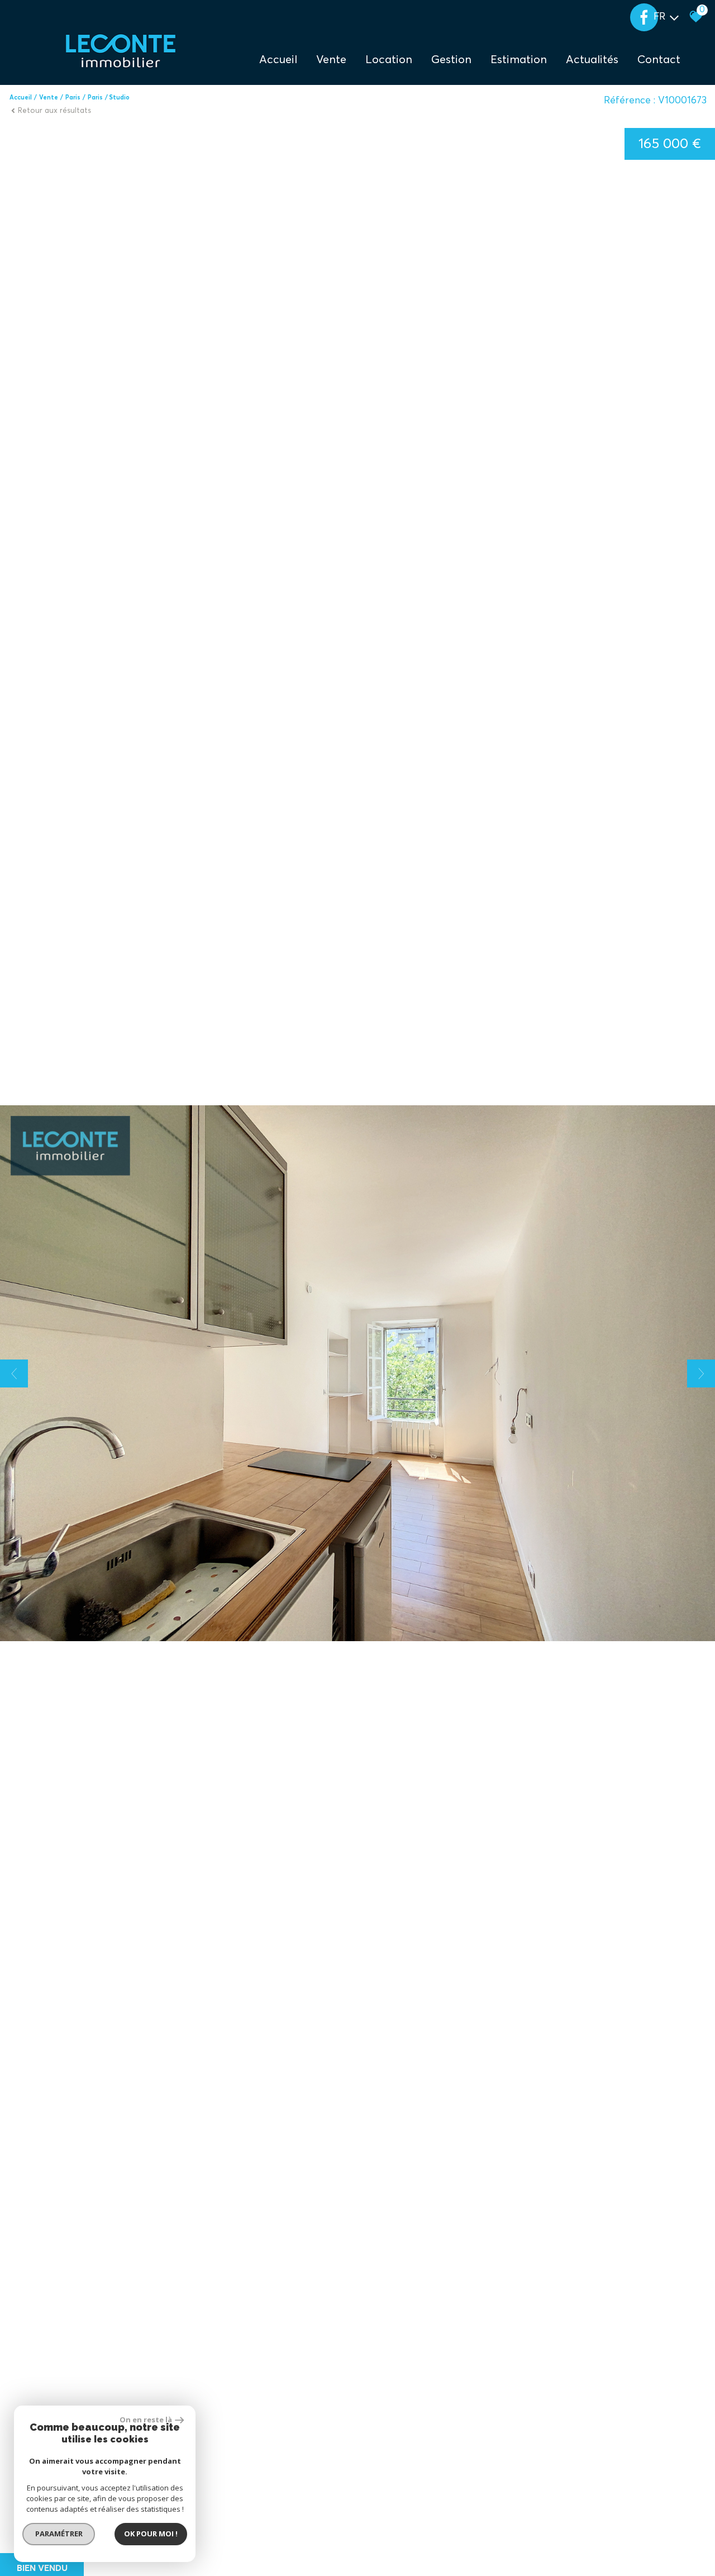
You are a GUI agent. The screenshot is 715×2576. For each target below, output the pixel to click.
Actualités (592, 60)
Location (389, 60)
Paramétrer (59, 2534)
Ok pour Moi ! (151, 2534)
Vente (49, 98)
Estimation (519, 60)
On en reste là (146, 2420)
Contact (659, 60)
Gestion (451, 60)
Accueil (278, 60)
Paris (73, 98)
